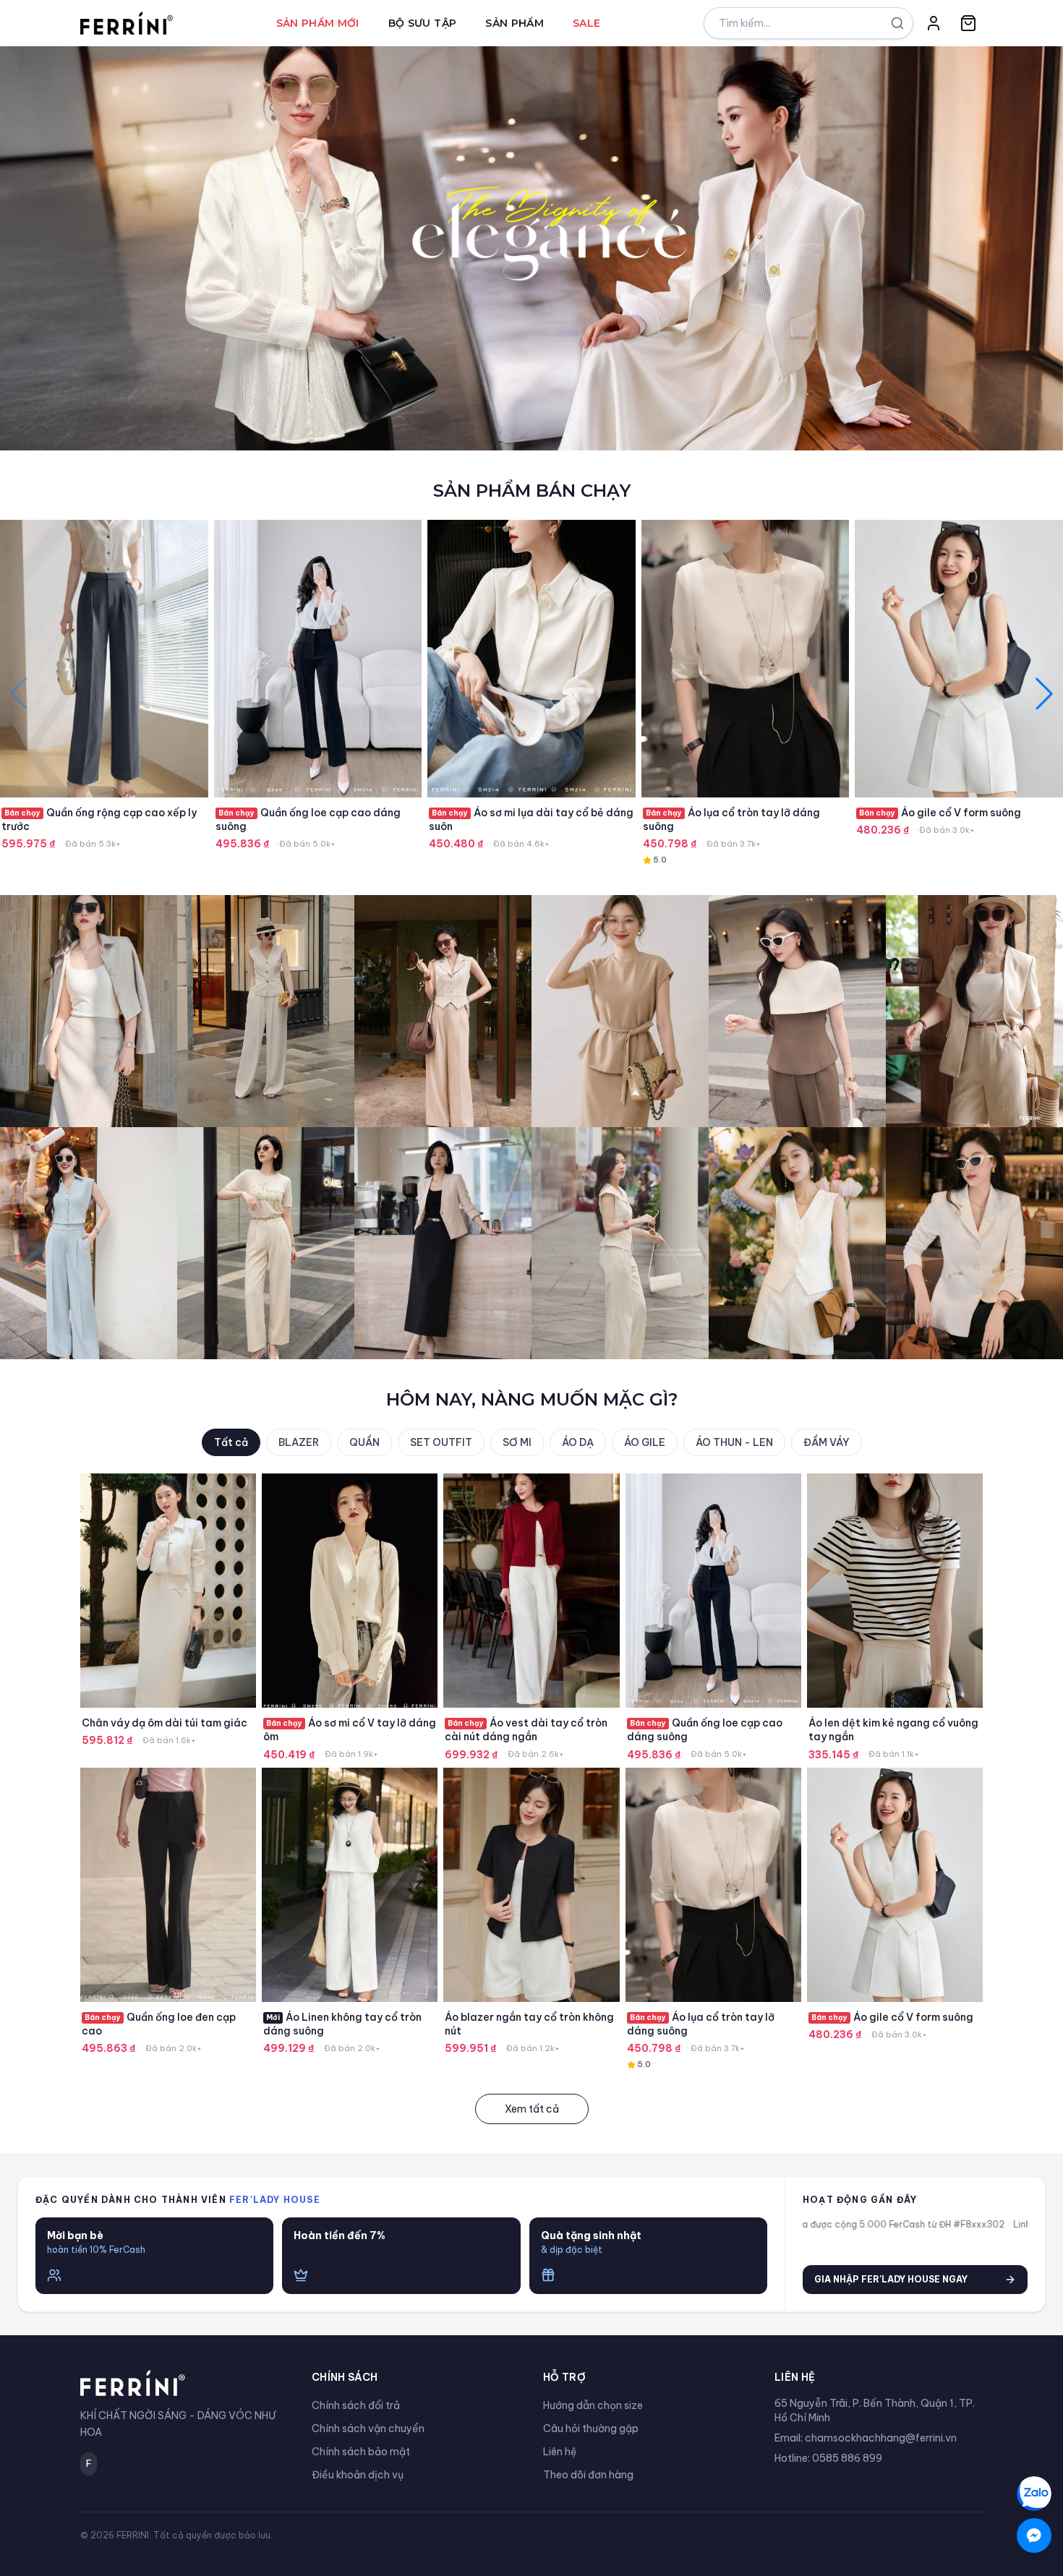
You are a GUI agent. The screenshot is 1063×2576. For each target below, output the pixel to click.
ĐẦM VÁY (827, 1442)
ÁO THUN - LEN (734, 1442)
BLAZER (299, 1442)
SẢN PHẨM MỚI (318, 23)
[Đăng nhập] (934, 23)
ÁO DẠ (578, 1442)
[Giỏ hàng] (968, 23)
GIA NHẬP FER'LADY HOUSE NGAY (891, 2279)
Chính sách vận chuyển (368, 2429)
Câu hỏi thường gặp (591, 2429)
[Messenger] (1034, 2536)
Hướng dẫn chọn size (593, 2405)
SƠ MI (517, 1442)
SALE (586, 23)
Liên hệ (560, 2452)
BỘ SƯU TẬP (423, 23)
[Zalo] (1034, 2494)
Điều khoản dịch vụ (358, 2475)
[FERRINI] (127, 23)
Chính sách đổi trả (356, 2405)
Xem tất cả (532, 2109)
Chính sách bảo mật (361, 2452)
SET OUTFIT (441, 1442)
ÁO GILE (645, 1442)
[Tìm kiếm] (897, 23)
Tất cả (231, 1442)
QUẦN (364, 1442)
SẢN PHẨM (515, 23)
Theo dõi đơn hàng (588, 2475)
